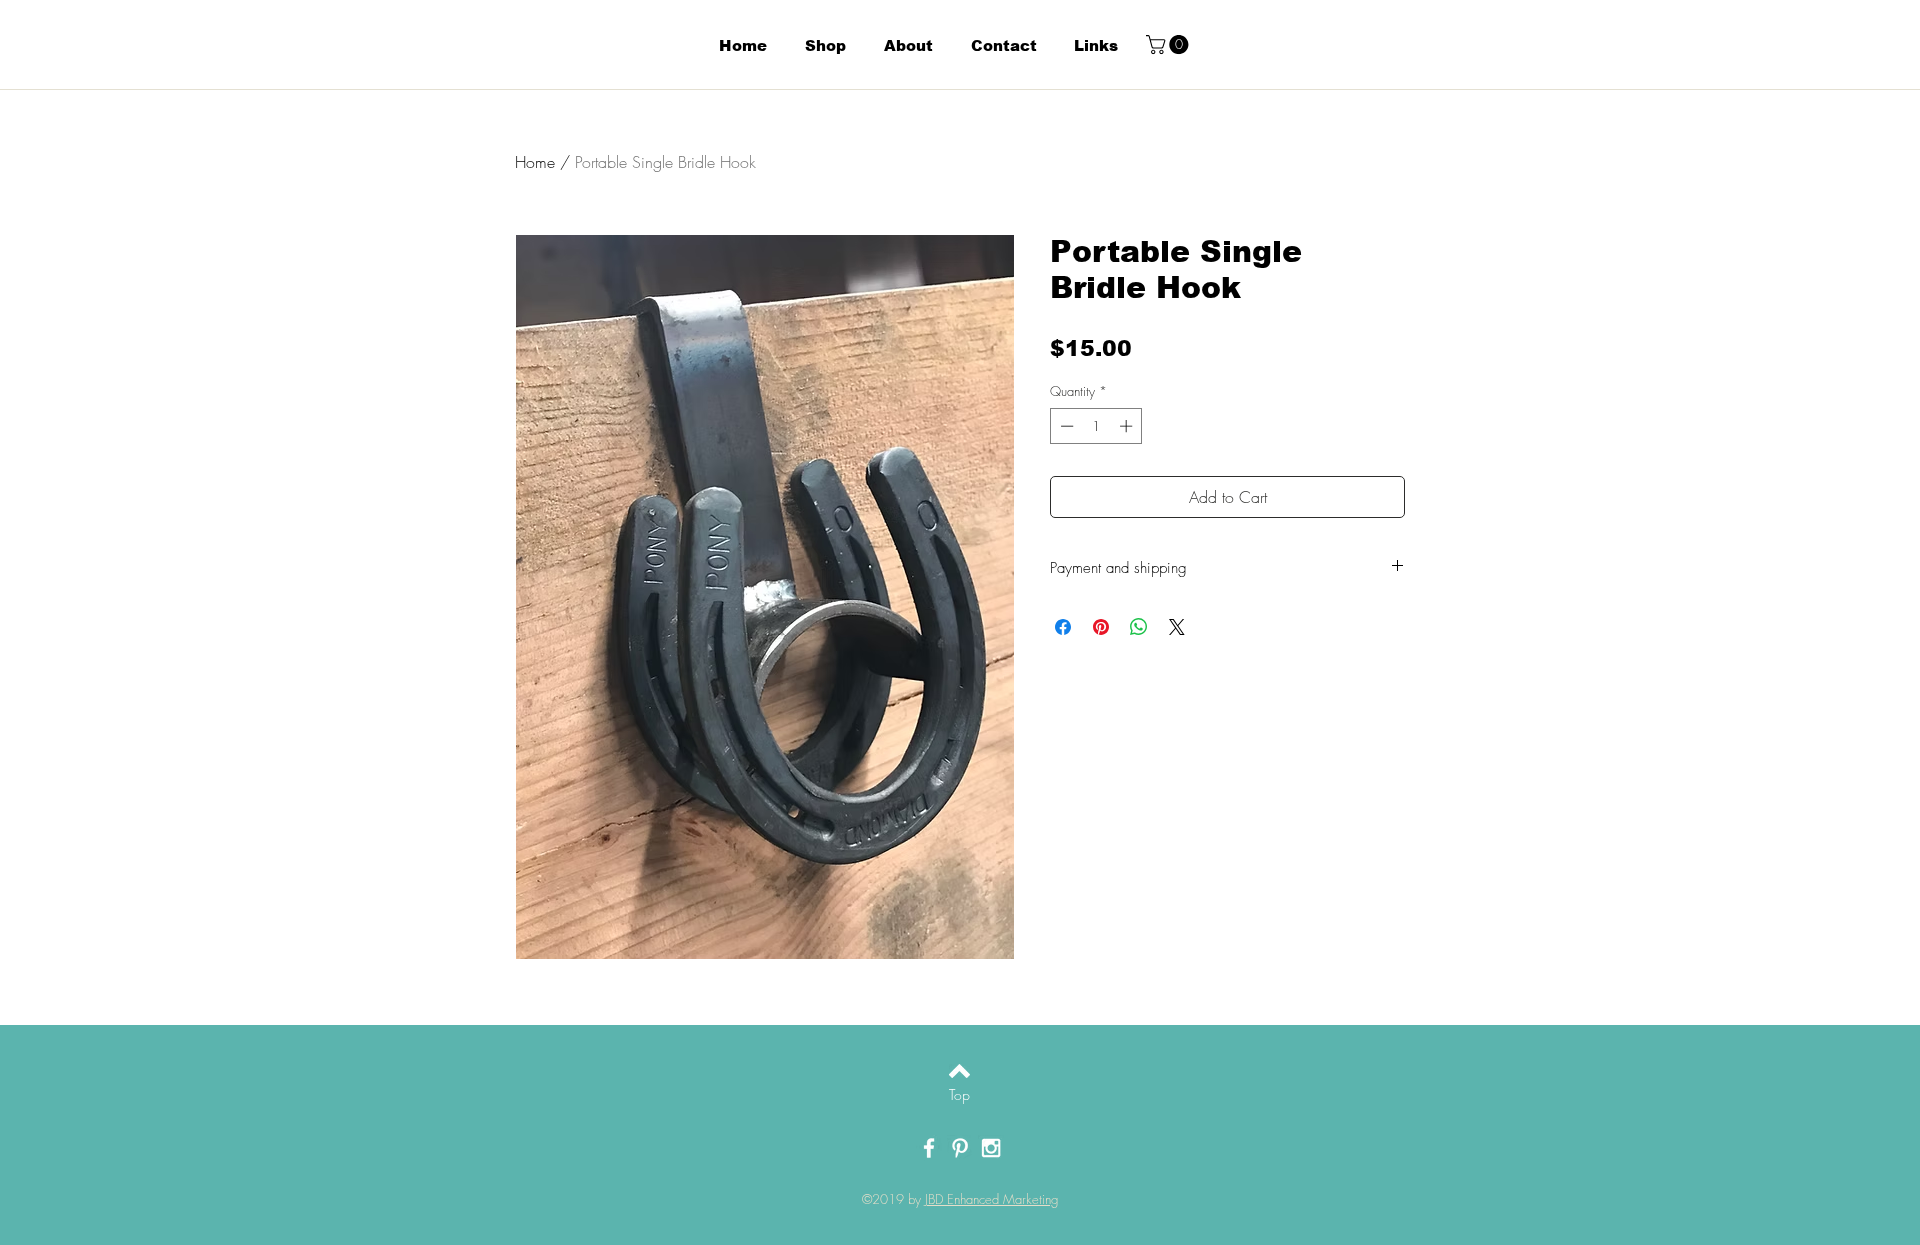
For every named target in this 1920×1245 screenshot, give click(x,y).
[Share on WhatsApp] (1139, 627)
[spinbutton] (1096, 426)
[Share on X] (1177, 627)
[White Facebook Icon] (929, 1148)
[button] (1169, 44)
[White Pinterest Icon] (960, 1148)
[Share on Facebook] (1063, 627)
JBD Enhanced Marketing (991, 1199)
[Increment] (1128, 426)
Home (535, 162)
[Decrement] (1065, 426)
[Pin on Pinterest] (1101, 627)
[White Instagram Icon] (991, 1148)
